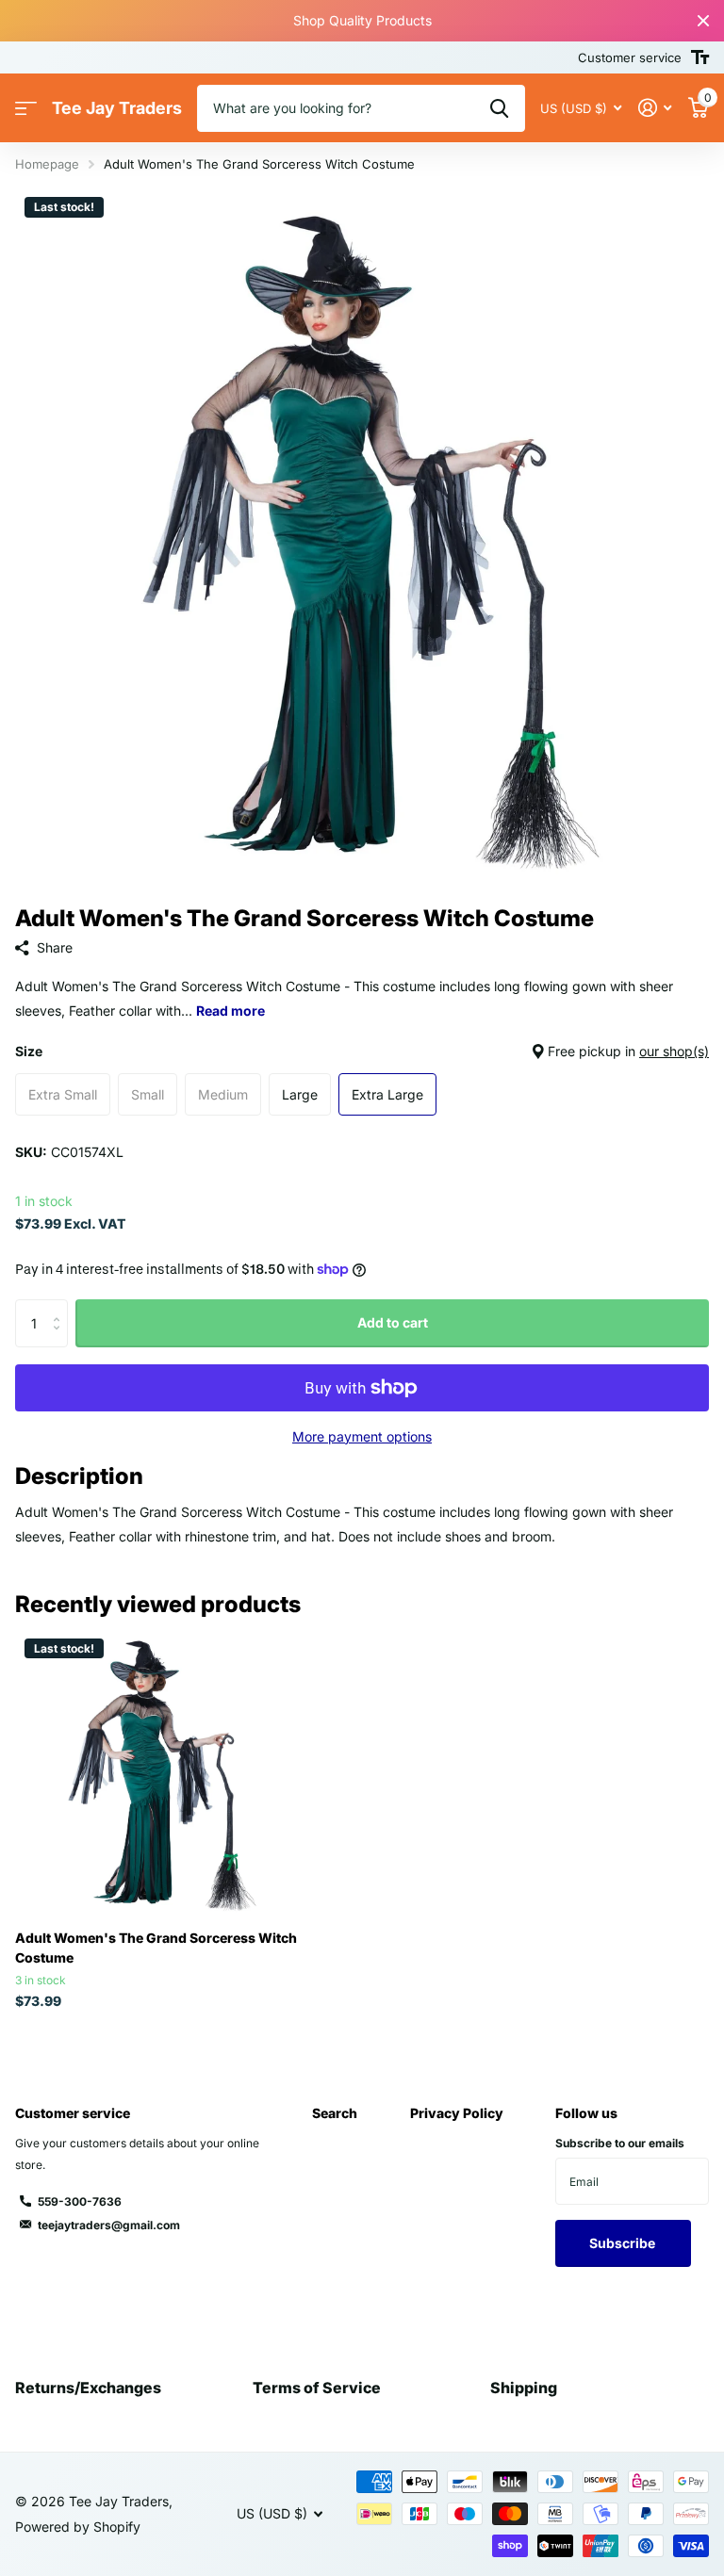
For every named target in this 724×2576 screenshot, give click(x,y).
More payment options (362, 1436)
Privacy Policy (457, 2113)
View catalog (26, 109)
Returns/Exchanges (88, 2388)
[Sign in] (655, 108)
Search (335, 2113)
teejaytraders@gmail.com (109, 2225)
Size (362, 1051)
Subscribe (624, 2243)
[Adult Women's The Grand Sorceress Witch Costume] (158, 1772)
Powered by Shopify (78, 2527)
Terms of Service (317, 2388)
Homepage (47, 164)
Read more (230, 1011)
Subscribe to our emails (620, 2143)
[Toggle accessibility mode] (700, 57)
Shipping (524, 2388)
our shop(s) (674, 1051)
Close (703, 21)
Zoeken (499, 108)
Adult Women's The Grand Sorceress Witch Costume (156, 1948)
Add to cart (393, 1322)
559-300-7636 (80, 2201)
